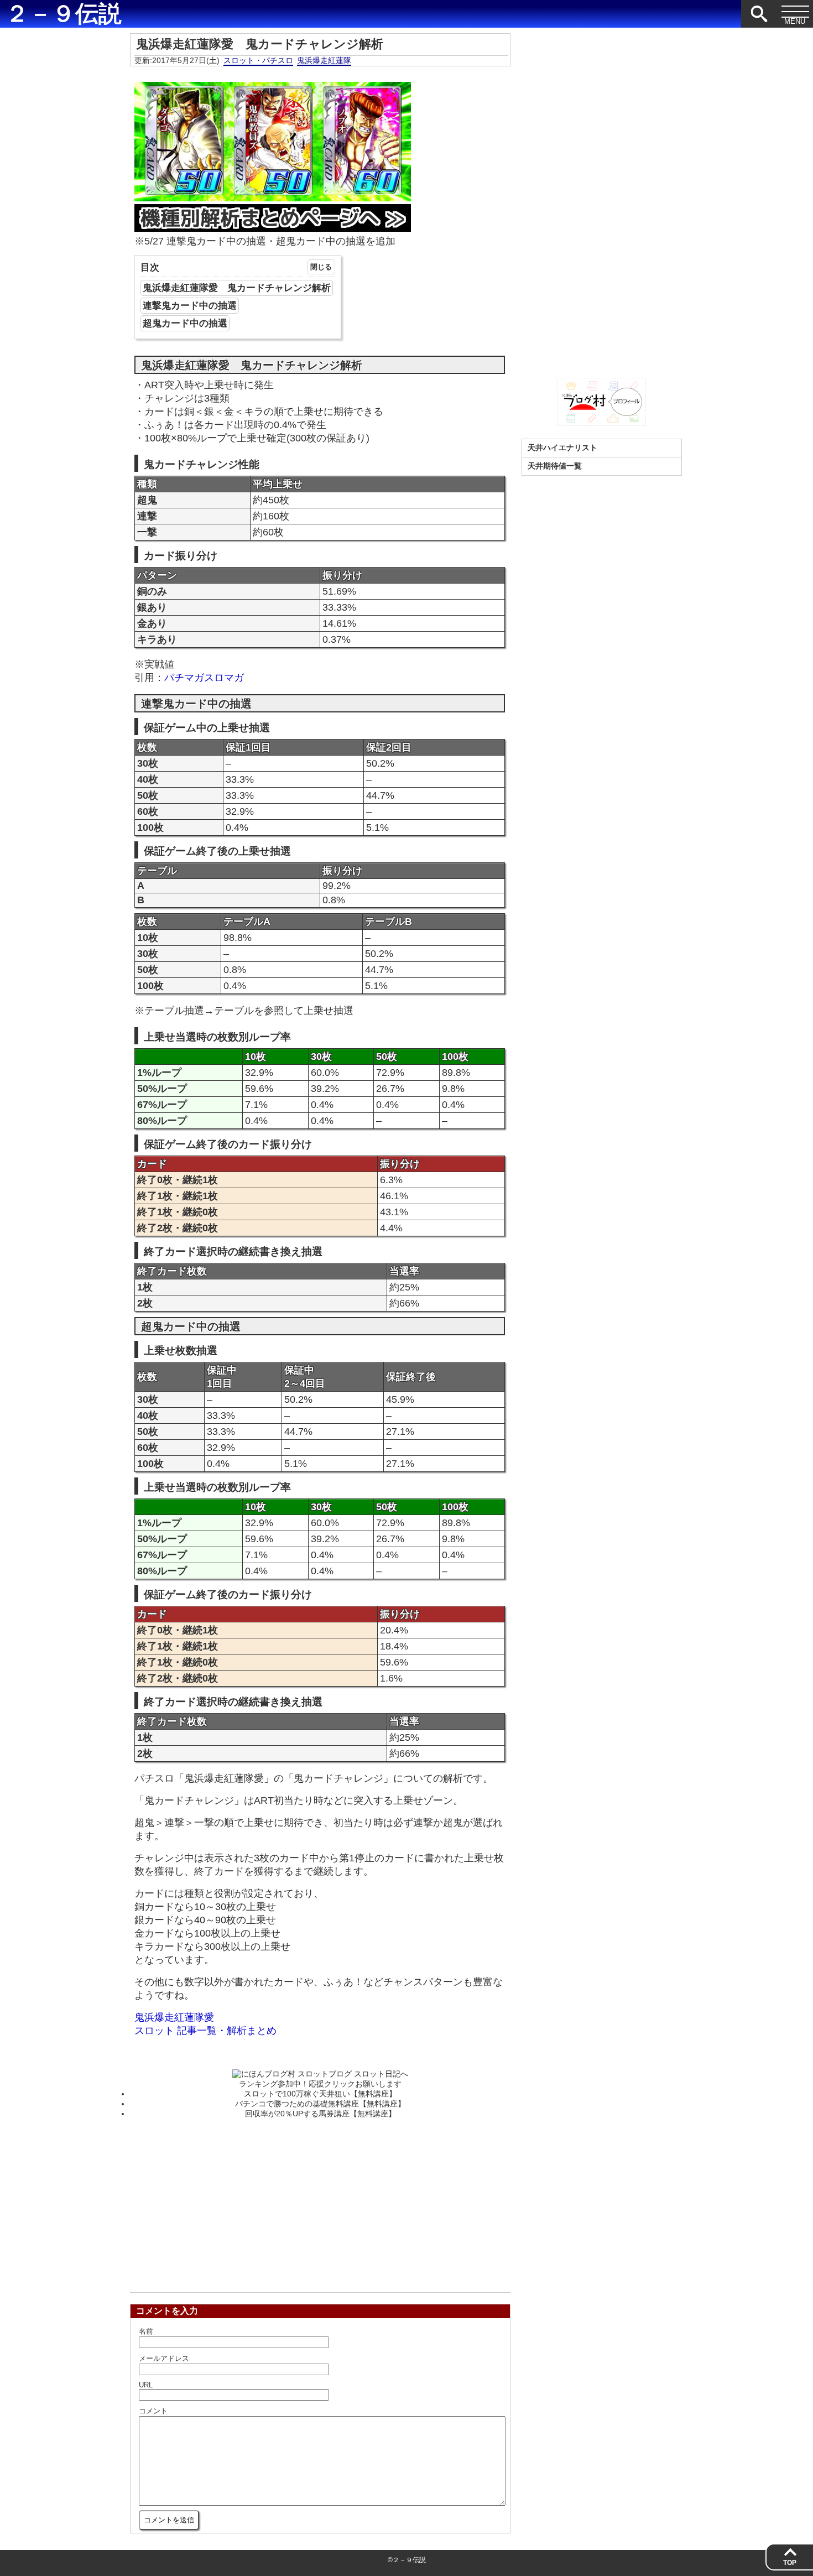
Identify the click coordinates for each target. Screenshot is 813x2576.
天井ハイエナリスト (562, 447)
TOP (790, 2563)
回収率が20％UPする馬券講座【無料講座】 (320, 2114)
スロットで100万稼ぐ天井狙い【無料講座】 (320, 2094)
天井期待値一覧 (555, 466)
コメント (153, 2411)
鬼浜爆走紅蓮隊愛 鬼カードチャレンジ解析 (237, 288)
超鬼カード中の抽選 (185, 323)
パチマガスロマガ (204, 678)
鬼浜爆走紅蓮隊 (324, 60)
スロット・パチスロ (258, 60)
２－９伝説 (64, 14)
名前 (146, 2331)
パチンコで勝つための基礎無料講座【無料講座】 (320, 2104)
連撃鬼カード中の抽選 (190, 306)
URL (146, 2385)
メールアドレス (164, 2358)
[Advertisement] (320, 2202)
